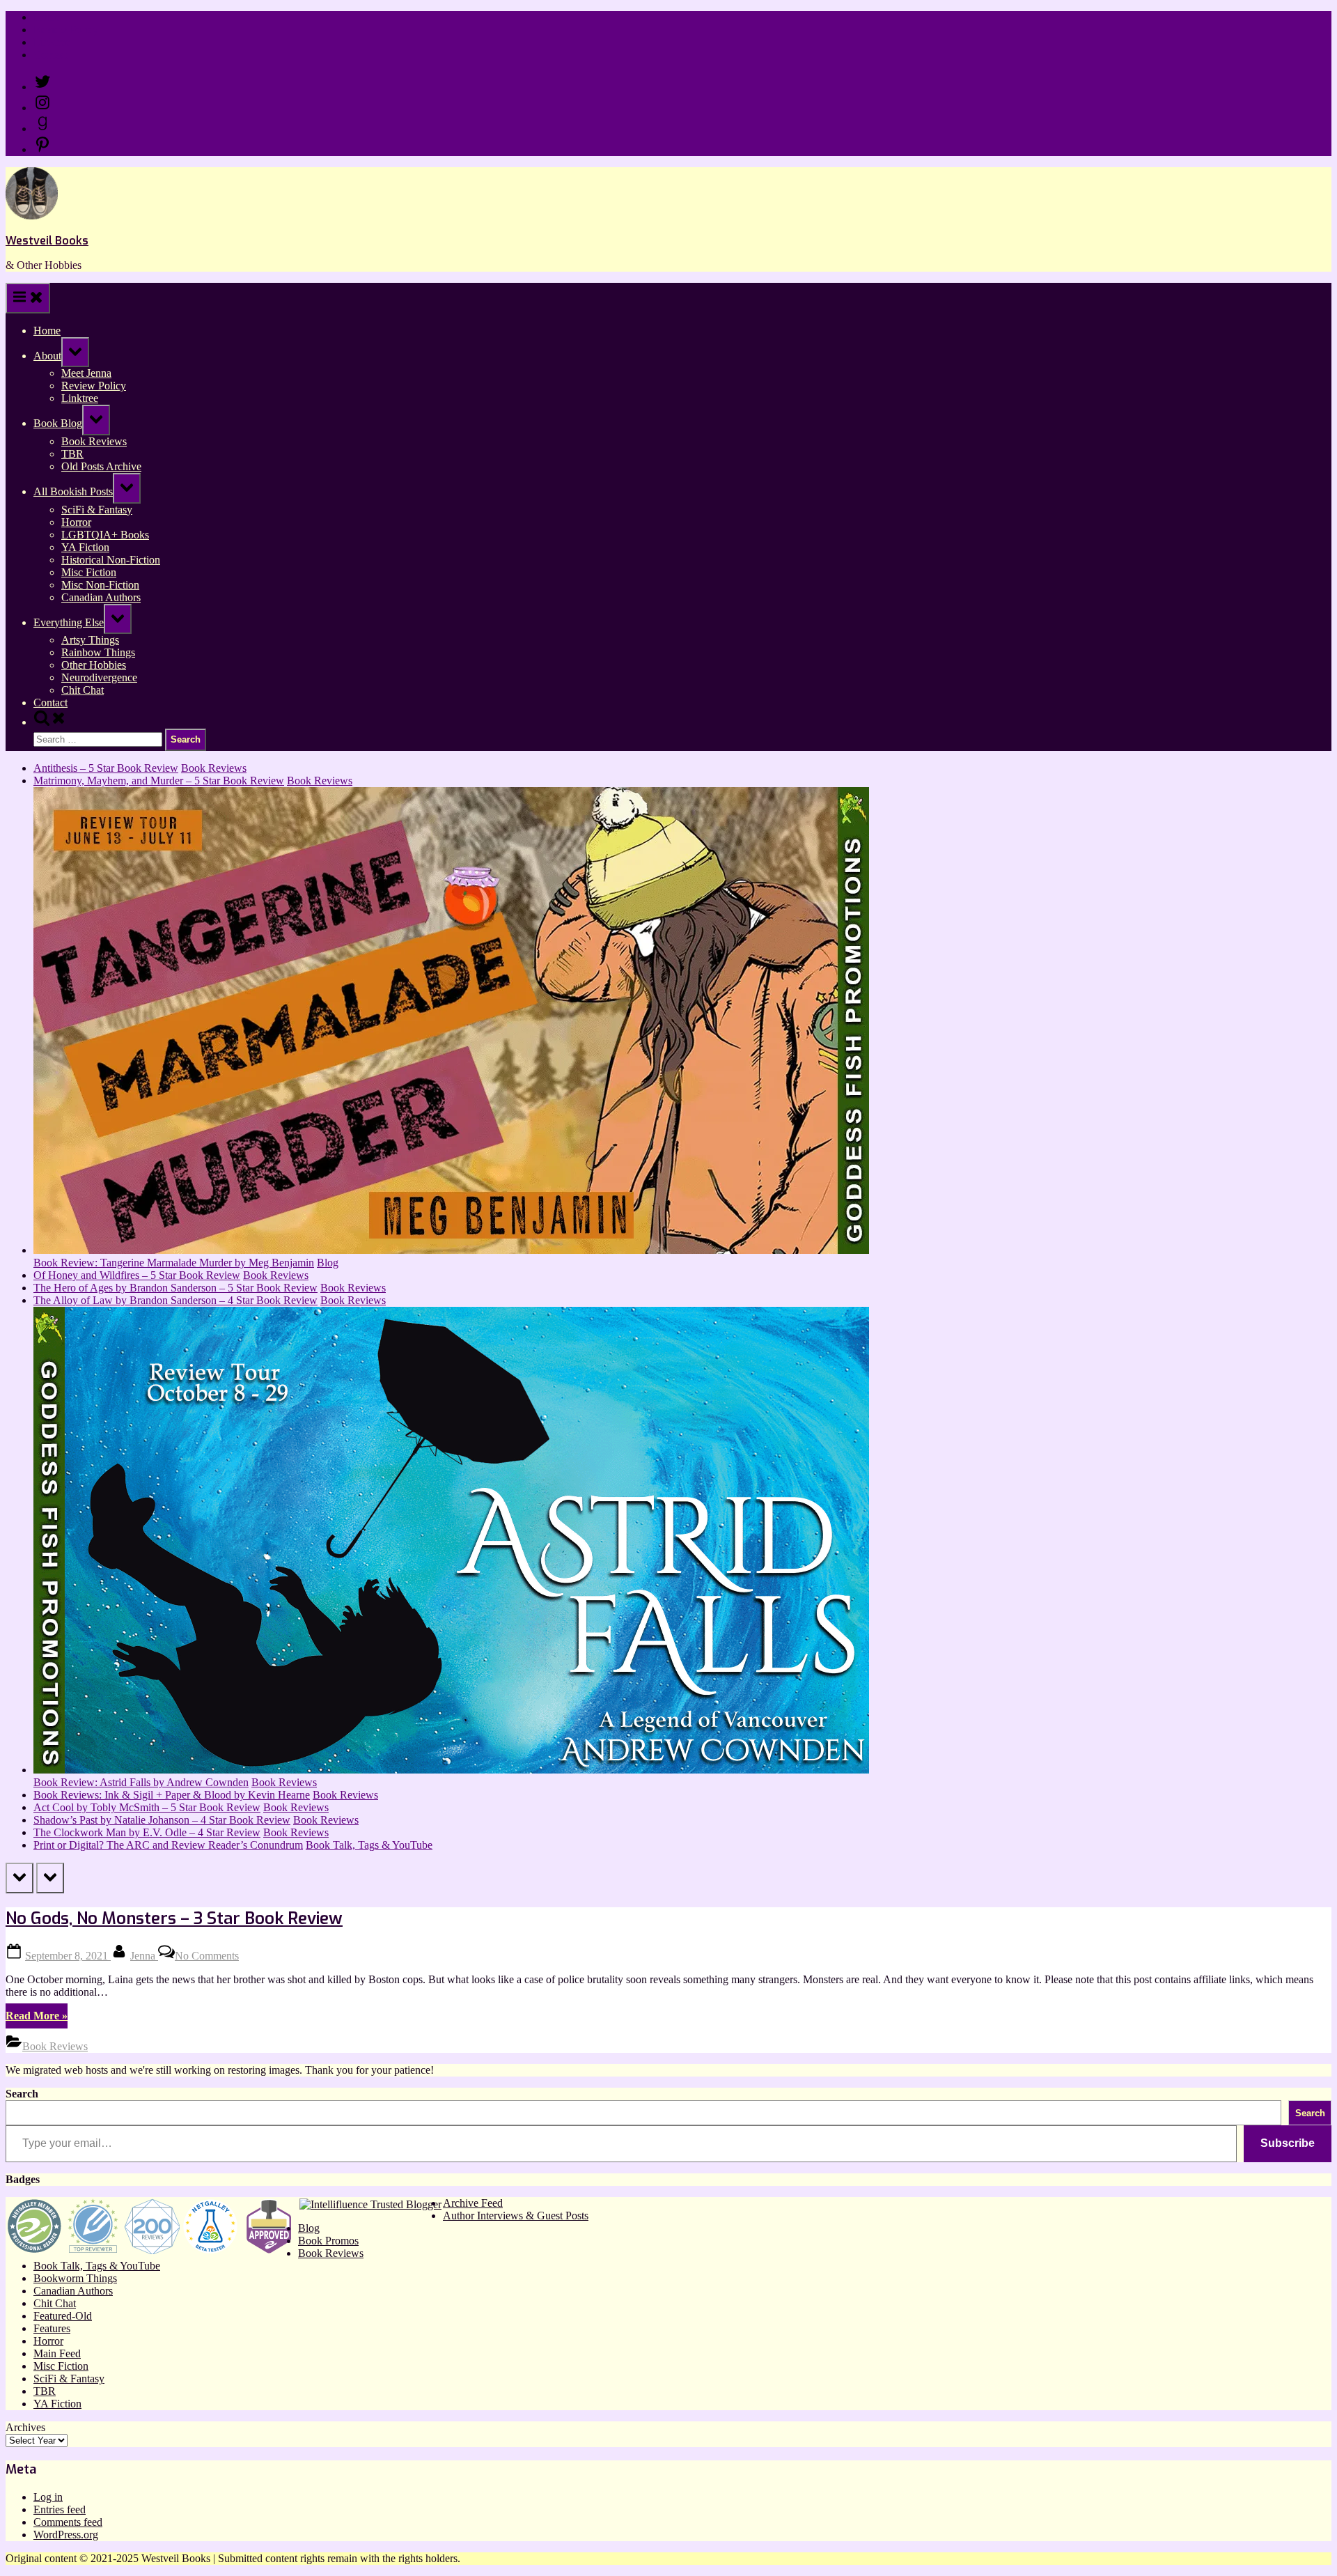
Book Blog (58, 423)
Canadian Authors (101, 597)
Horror (76, 522)
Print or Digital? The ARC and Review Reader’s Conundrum (168, 1845)
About (47, 356)
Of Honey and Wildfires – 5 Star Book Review (137, 1275)
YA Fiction (85, 547)
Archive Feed (473, 2203)
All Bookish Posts (73, 491)
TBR (72, 454)
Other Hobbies (94, 665)
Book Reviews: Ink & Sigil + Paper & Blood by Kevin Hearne (172, 1795)
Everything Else (69, 622)
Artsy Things (90, 640)
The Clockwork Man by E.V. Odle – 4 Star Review (147, 1832)
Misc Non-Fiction (100, 585)
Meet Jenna (86, 373)
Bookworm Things (75, 2278)
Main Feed (57, 2353)
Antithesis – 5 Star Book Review (106, 768)
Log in (48, 2497)
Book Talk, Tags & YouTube (369, 1845)
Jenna (144, 1956)
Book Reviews (94, 441)
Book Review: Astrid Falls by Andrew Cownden (141, 1782)
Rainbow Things (98, 652)
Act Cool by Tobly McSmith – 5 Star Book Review (147, 1807)
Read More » (37, 2019)
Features (52, 2328)
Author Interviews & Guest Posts (516, 2216)
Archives (25, 2427)
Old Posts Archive (101, 466)
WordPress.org (66, 2535)
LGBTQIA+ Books (105, 535)
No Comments (207, 1956)
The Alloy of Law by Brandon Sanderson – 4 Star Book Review (175, 1300)
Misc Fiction (89, 572)
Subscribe (1288, 2143)
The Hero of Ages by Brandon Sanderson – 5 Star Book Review (175, 1288)
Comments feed (68, 2522)
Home (47, 17)
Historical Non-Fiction (111, 560)
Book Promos (328, 2241)
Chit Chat (83, 690)
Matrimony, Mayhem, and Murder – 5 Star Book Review (159, 781)
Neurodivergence (99, 677)
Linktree (52, 42)
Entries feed (60, 2509)
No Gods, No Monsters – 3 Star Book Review (174, 1918)
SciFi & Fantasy (97, 510)
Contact (50, 55)
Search (22, 2094)
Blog (328, 1263)
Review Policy (66, 30)
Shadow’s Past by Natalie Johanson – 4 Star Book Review (162, 1820)
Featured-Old (63, 2316)
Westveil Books (47, 241)
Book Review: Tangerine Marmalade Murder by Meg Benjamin (174, 1263)
